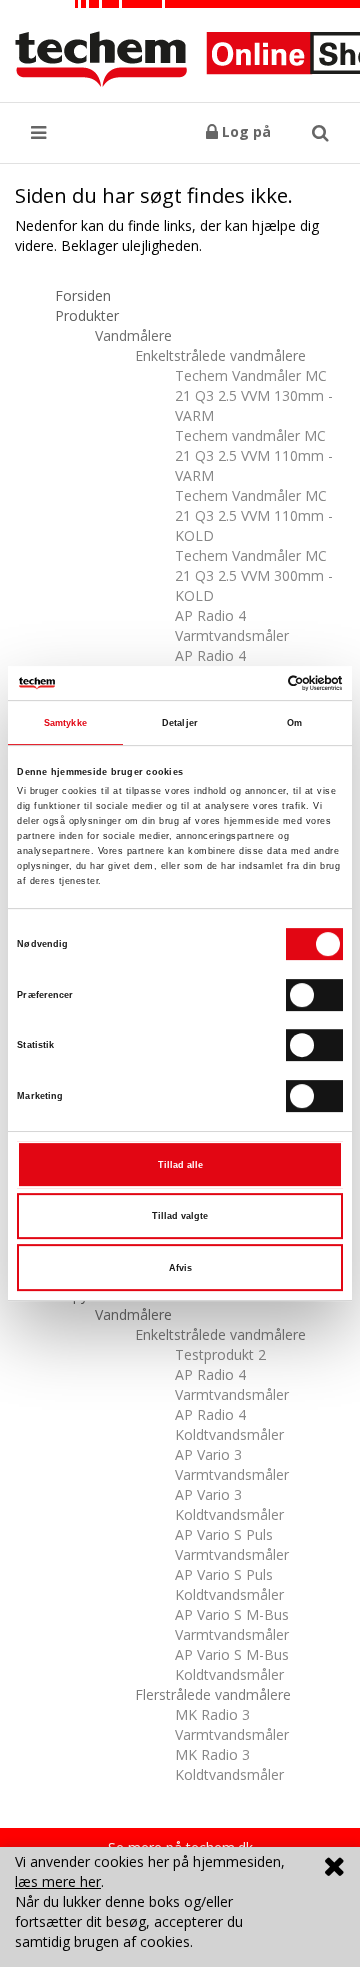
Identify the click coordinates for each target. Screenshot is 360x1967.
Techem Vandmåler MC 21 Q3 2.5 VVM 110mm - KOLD (254, 515)
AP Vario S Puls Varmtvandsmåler (232, 1544)
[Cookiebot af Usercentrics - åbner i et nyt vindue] (258, 683)
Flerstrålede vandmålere (213, 1694)
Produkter (87, 315)
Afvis (180, 1268)
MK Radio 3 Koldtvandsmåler (229, 1764)
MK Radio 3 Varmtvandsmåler (232, 1724)
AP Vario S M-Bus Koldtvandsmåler (232, 1664)
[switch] (314, 995)
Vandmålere (133, 335)
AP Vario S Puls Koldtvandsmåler (229, 1584)
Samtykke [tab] (65, 723)
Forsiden (83, 295)
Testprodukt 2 (220, 1354)
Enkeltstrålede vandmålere (220, 355)
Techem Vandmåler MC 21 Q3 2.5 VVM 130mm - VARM (254, 395)
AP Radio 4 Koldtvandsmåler (229, 1424)
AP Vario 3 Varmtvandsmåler (232, 1464)
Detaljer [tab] (180, 723)
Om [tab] (294, 723)
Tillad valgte (180, 1216)
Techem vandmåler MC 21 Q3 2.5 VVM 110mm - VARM (254, 455)
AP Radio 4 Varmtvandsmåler (232, 625)
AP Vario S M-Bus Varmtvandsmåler (232, 1624)
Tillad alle (180, 1165)
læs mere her (58, 1881)
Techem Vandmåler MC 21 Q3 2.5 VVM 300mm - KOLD (254, 575)
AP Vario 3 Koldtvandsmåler (229, 1504)
